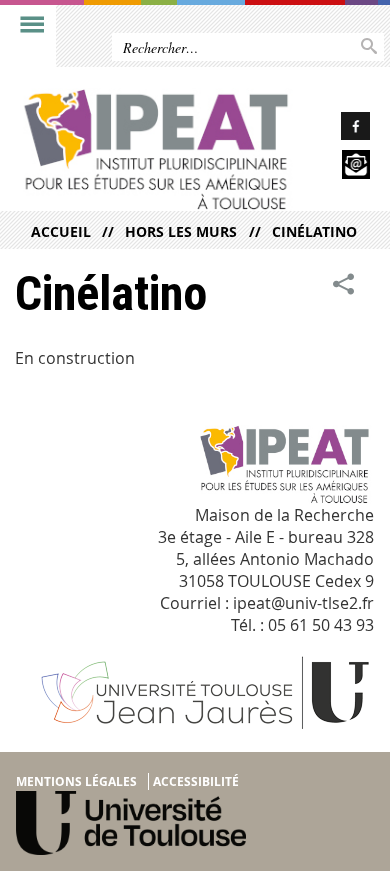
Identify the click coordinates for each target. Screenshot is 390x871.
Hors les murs (181, 231)
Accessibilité (196, 781)
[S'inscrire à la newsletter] (341, 167)
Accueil (61, 231)
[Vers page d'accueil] (156, 149)
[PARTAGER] (344, 284)
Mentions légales (76, 781)
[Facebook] (341, 129)
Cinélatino (314, 231)
